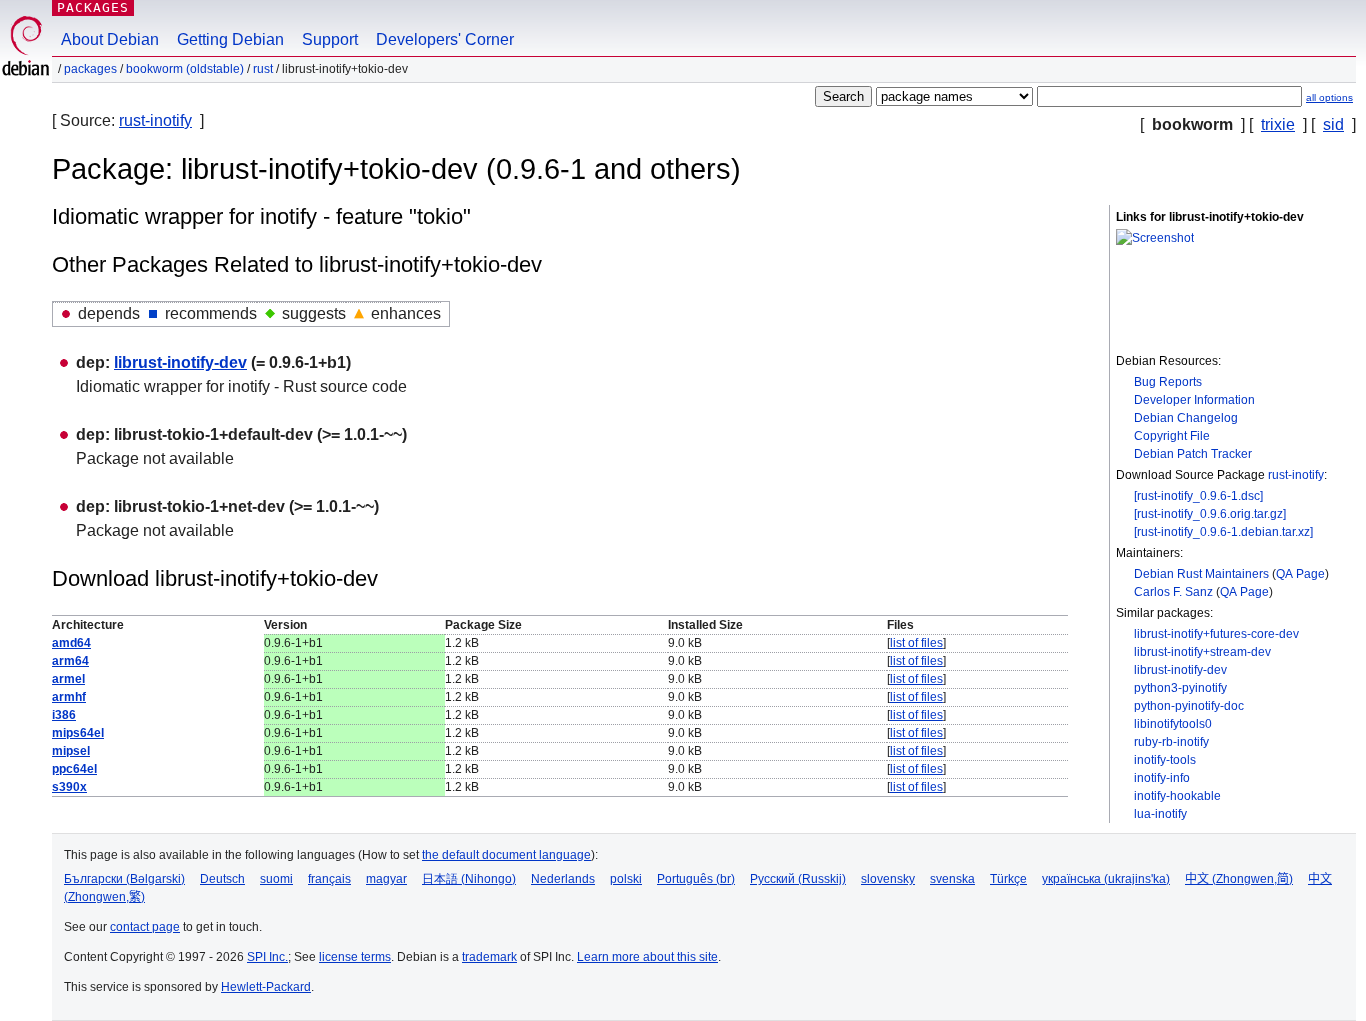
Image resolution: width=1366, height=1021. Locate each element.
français (329, 879)
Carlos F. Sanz (1173, 592)
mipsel (71, 751)
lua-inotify (1160, 814)
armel (68, 679)
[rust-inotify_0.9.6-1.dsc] (1198, 496)
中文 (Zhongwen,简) (1239, 879)
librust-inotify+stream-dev (1202, 652)
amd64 (71, 643)
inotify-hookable (1177, 796)
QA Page (1300, 574)
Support (330, 39)
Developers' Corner (445, 39)
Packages (93, 7)
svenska (952, 879)
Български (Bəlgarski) (124, 879)
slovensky (888, 879)
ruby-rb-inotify (1171, 742)
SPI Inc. (267, 957)
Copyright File (1172, 436)
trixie (1278, 124)
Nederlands (563, 879)
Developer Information (1194, 400)
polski (626, 879)
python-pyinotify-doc (1189, 706)
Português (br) (696, 879)
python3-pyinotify (1180, 688)
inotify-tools (1165, 760)
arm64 (70, 661)
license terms (355, 957)
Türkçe (1008, 879)
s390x (69, 787)
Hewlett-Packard (266, 987)
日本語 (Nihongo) (469, 879)
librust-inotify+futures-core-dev (1216, 634)
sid (1333, 124)
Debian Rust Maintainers (1201, 574)
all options (1329, 97)
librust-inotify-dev (1180, 670)
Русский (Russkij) (798, 879)
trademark (489, 957)
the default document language (506, 855)
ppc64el (74, 769)
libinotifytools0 (1173, 724)
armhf (69, 697)
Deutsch (222, 879)
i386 (64, 715)
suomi (276, 879)
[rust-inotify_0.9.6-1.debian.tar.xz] (1223, 532)
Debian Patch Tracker (1193, 454)
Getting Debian (230, 39)
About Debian (110, 39)
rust (263, 69)
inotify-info (1162, 778)
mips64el (78, 733)
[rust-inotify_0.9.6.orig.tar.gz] (1210, 514)
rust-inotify (155, 120)
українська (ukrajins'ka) (1106, 879)
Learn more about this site (647, 957)
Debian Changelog (1186, 418)
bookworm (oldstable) (185, 69)
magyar (386, 879)
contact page (145, 927)
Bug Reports (1168, 382)
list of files (916, 643)
